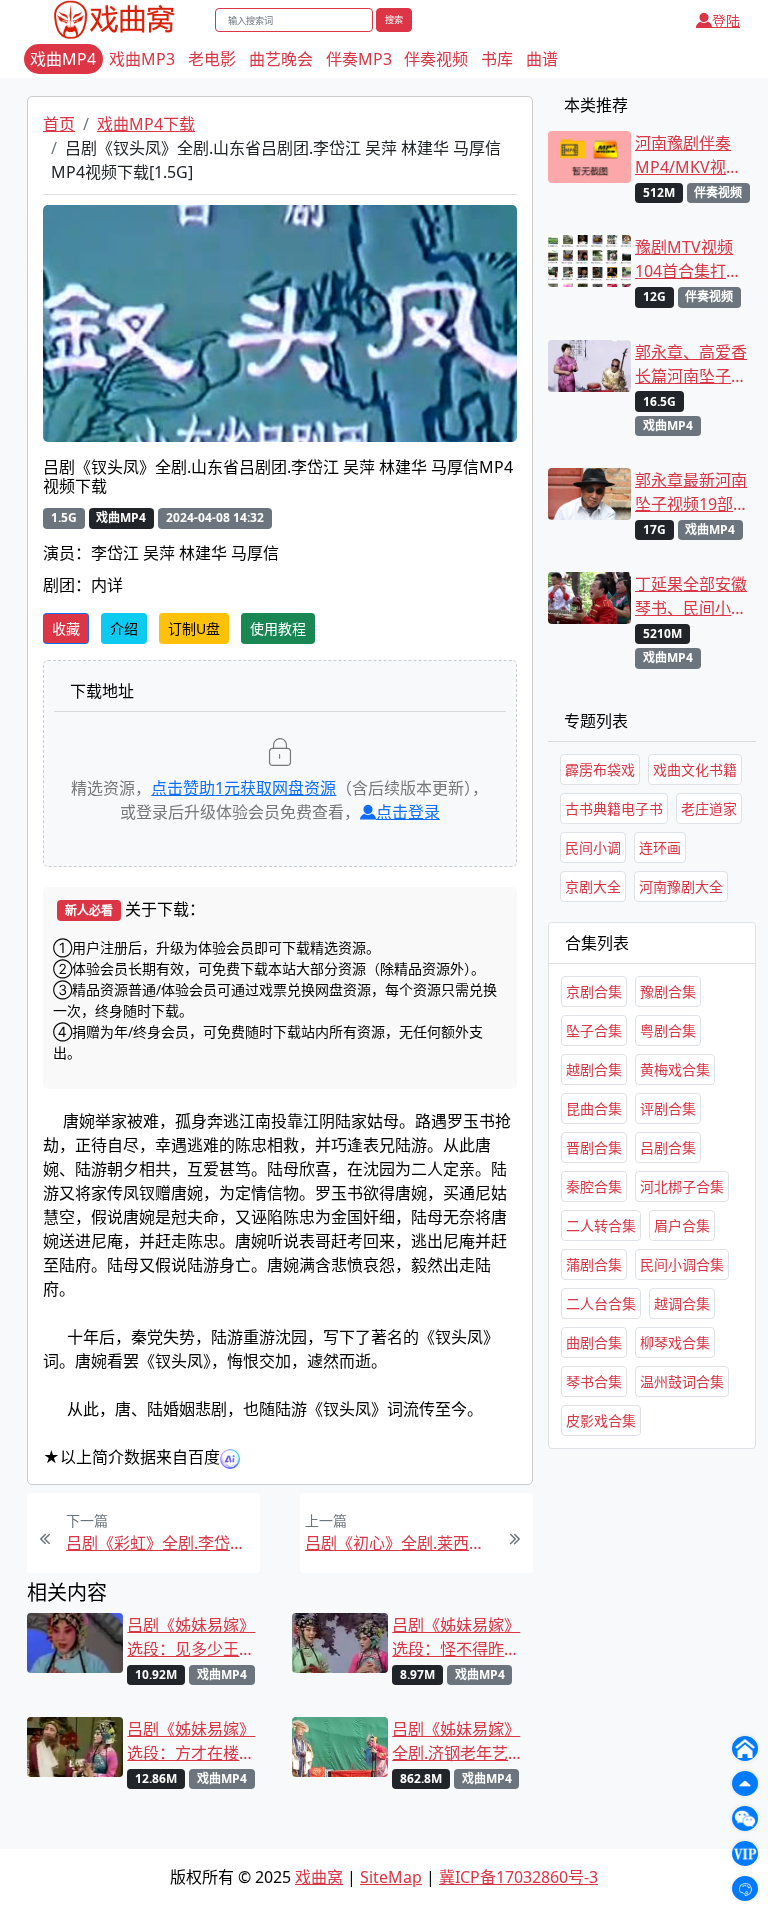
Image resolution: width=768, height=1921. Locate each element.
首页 (59, 124)
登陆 (726, 20)
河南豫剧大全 (681, 886)
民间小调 (593, 847)
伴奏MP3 (359, 59)
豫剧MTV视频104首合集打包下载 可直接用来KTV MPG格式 (693, 259)
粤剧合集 (668, 1030)
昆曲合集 (594, 1108)
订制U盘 (194, 628)
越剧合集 (594, 1069)
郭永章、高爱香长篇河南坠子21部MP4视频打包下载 (692, 364)
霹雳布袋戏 (600, 769)
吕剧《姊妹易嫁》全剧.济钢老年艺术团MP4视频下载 (458, 1741)
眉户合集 (682, 1225)
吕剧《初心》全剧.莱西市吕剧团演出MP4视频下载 (399, 1543)
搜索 (394, 19)
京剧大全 (593, 886)
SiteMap (391, 1877)
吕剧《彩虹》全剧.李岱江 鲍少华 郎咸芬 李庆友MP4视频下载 (160, 1543)
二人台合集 (601, 1303)
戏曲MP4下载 (146, 124)
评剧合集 (668, 1108)
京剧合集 (594, 991)
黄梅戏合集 (675, 1069)
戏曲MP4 (63, 59)
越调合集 (682, 1303)
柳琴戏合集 (675, 1342)
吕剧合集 (668, 1147)
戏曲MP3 (142, 59)
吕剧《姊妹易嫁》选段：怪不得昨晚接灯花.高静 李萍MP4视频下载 (456, 1637)
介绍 (124, 628)
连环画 (660, 847)
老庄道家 (709, 808)
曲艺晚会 (281, 59)
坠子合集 (594, 1030)
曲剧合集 (594, 1342)
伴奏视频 (436, 59)
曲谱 (542, 59)
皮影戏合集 (601, 1420)
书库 (497, 59)
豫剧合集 (668, 991)
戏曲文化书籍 (695, 769)
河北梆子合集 (682, 1186)
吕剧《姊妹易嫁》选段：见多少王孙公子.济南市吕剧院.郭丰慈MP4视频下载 (195, 1637)
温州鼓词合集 (682, 1381)
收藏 (66, 628)
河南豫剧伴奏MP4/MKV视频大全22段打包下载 (692, 155)
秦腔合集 (594, 1186)
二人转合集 (601, 1225)
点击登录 (408, 812)
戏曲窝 (319, 1877)
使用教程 (278, 628)
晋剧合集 (594, 1147)
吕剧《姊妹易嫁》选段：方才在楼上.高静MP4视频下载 (193, 1741)
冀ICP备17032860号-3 (518, 1877)
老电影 (212, 59)
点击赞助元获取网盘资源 (243, 788)
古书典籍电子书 (614, 808)
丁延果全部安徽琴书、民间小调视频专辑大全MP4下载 (691, 596)
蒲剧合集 (594, 1264)
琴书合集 (594, 1381)
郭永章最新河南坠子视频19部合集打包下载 (692, 492)
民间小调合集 (682, 1264)
